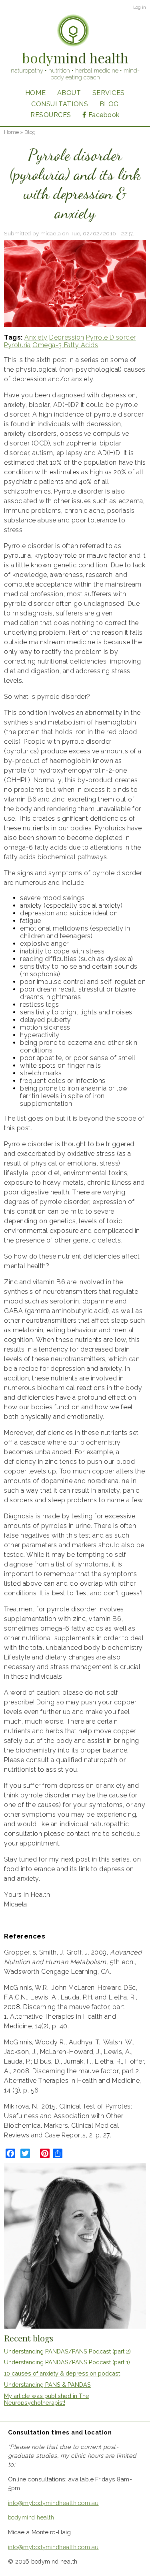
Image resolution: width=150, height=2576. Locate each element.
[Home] (73, 31)
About (69, 93)
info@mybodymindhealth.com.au (53, 2503)
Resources (51, 115)
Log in (140, 7)
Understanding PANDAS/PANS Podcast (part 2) (67, 2351)
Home (35, 93)
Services (109, 93)
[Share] (58, 2153)
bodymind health (31, 2517)
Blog (109, 104)
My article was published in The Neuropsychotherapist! (47, 2399)
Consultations (60, 104)
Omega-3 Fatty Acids (65, 345)
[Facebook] (10, 2153)
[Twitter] (25, 2153)
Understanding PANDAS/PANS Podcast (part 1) (67, 2362)
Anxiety (36, 337)
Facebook (104, 115)
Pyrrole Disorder (111, 337)
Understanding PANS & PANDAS (47, 2385)
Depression (67, 337)
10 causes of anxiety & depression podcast (62, 2373)
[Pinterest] (45, 2153)
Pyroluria (17, 345)
